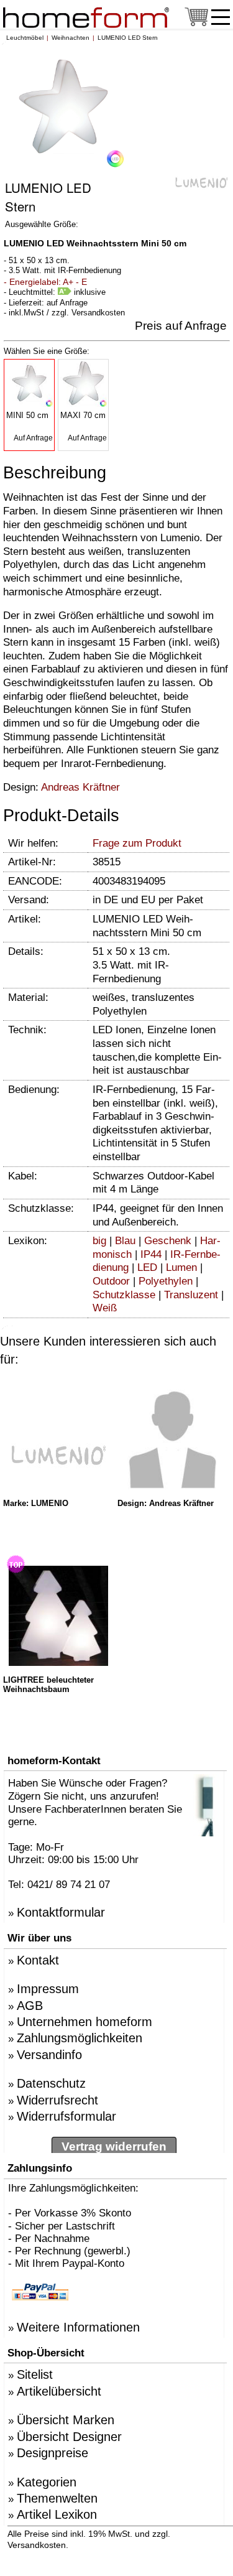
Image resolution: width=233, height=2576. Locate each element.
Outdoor (111, 1281)
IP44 (151, 1254)
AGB (30, 2006)
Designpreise (53, 2453)
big (99, 1241)
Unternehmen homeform (85, 2022)
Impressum (48, 1989)
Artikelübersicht (59, 2391)
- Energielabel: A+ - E (45, 282)
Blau (125, 1241)
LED (147, 1267)
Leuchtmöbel (25, 38)
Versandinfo (49, 2055)
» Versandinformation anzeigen (142, 2545)
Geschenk (168, 1241)
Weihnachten (71, 38)
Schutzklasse (124, 1295)
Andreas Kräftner (80, 787)
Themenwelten (57, 2498)
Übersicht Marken (66, 2420)
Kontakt (38, 1960)
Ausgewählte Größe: (42, 224)
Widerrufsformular (66, 2116)
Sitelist (35, 2374)
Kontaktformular (61, 1912)
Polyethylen (166, 1281)
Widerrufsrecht (57, 2100)
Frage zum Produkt (137, 843)
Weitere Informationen (78, 2327)
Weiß (105, 1308)
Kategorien (47, 2482)
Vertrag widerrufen (114, 2146)
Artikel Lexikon (57, 2514)
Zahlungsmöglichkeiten (80, 2038)
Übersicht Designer (69, 2437)
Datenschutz (51, 2083)
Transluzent (191, 1295)
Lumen (181, 1267)
